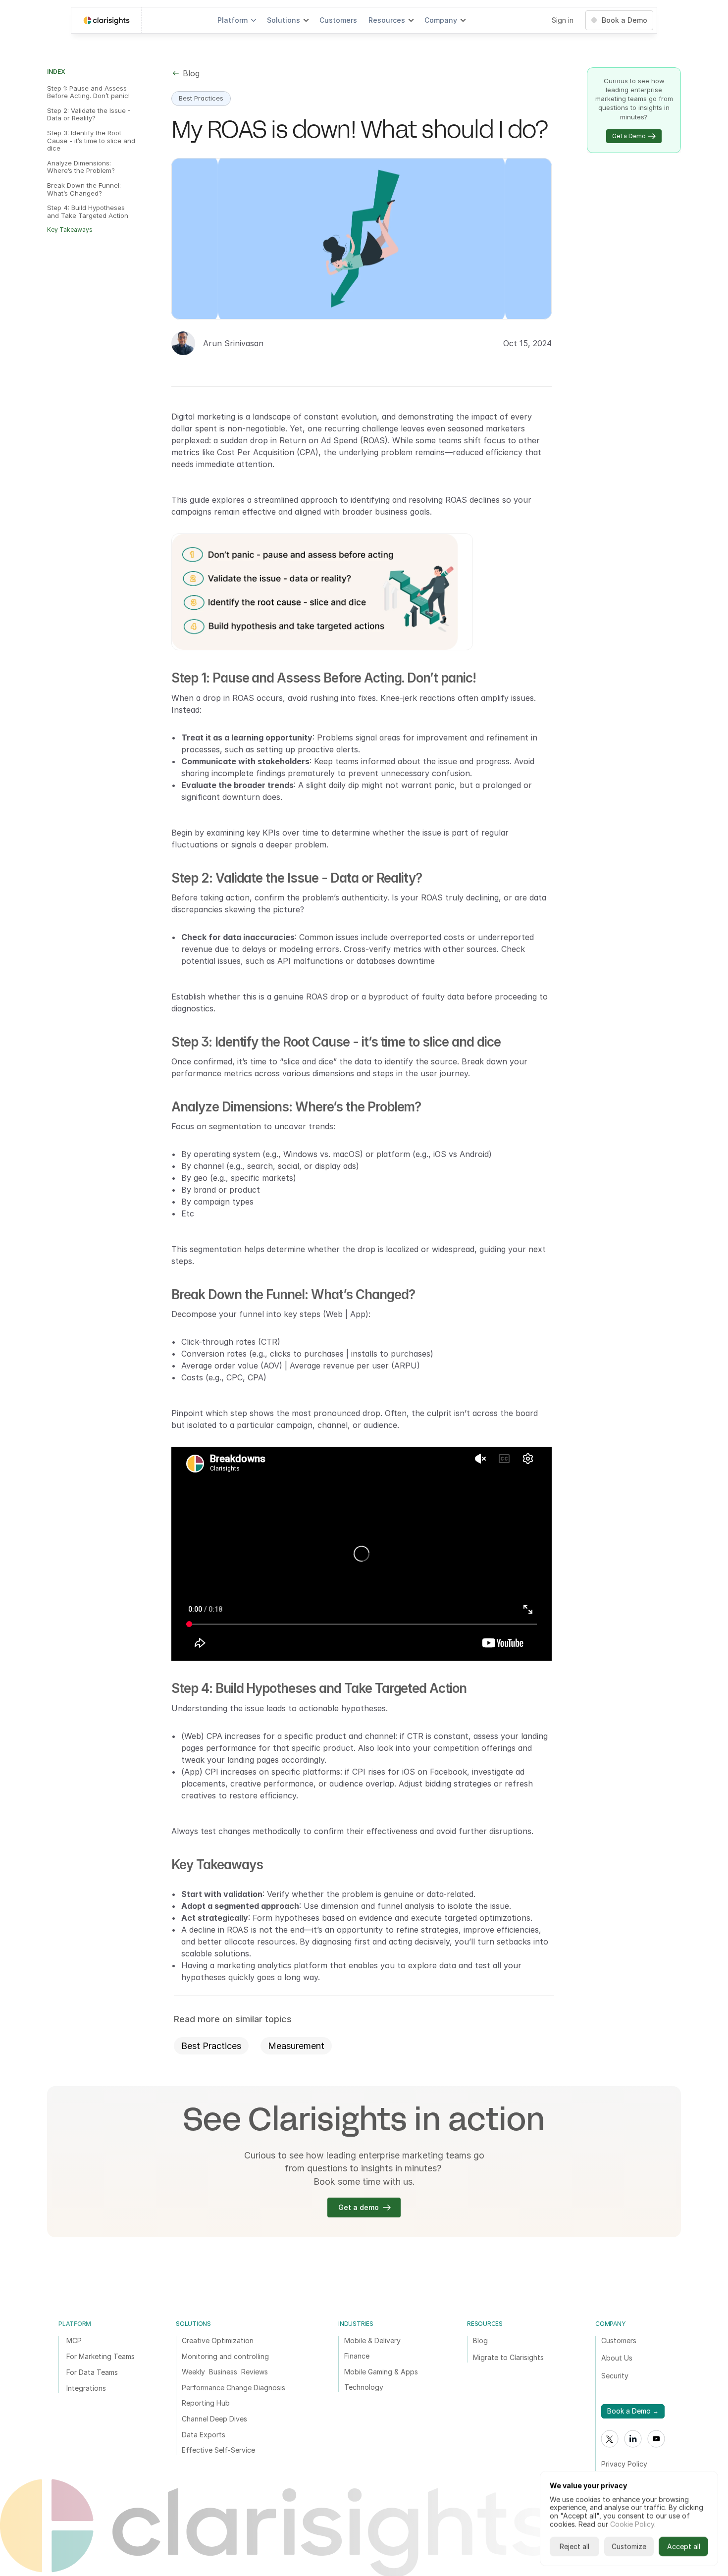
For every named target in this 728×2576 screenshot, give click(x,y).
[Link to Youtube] (656, 2439)
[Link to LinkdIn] (633, 2439)
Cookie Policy (632, 2524)
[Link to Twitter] (610, 2439)
